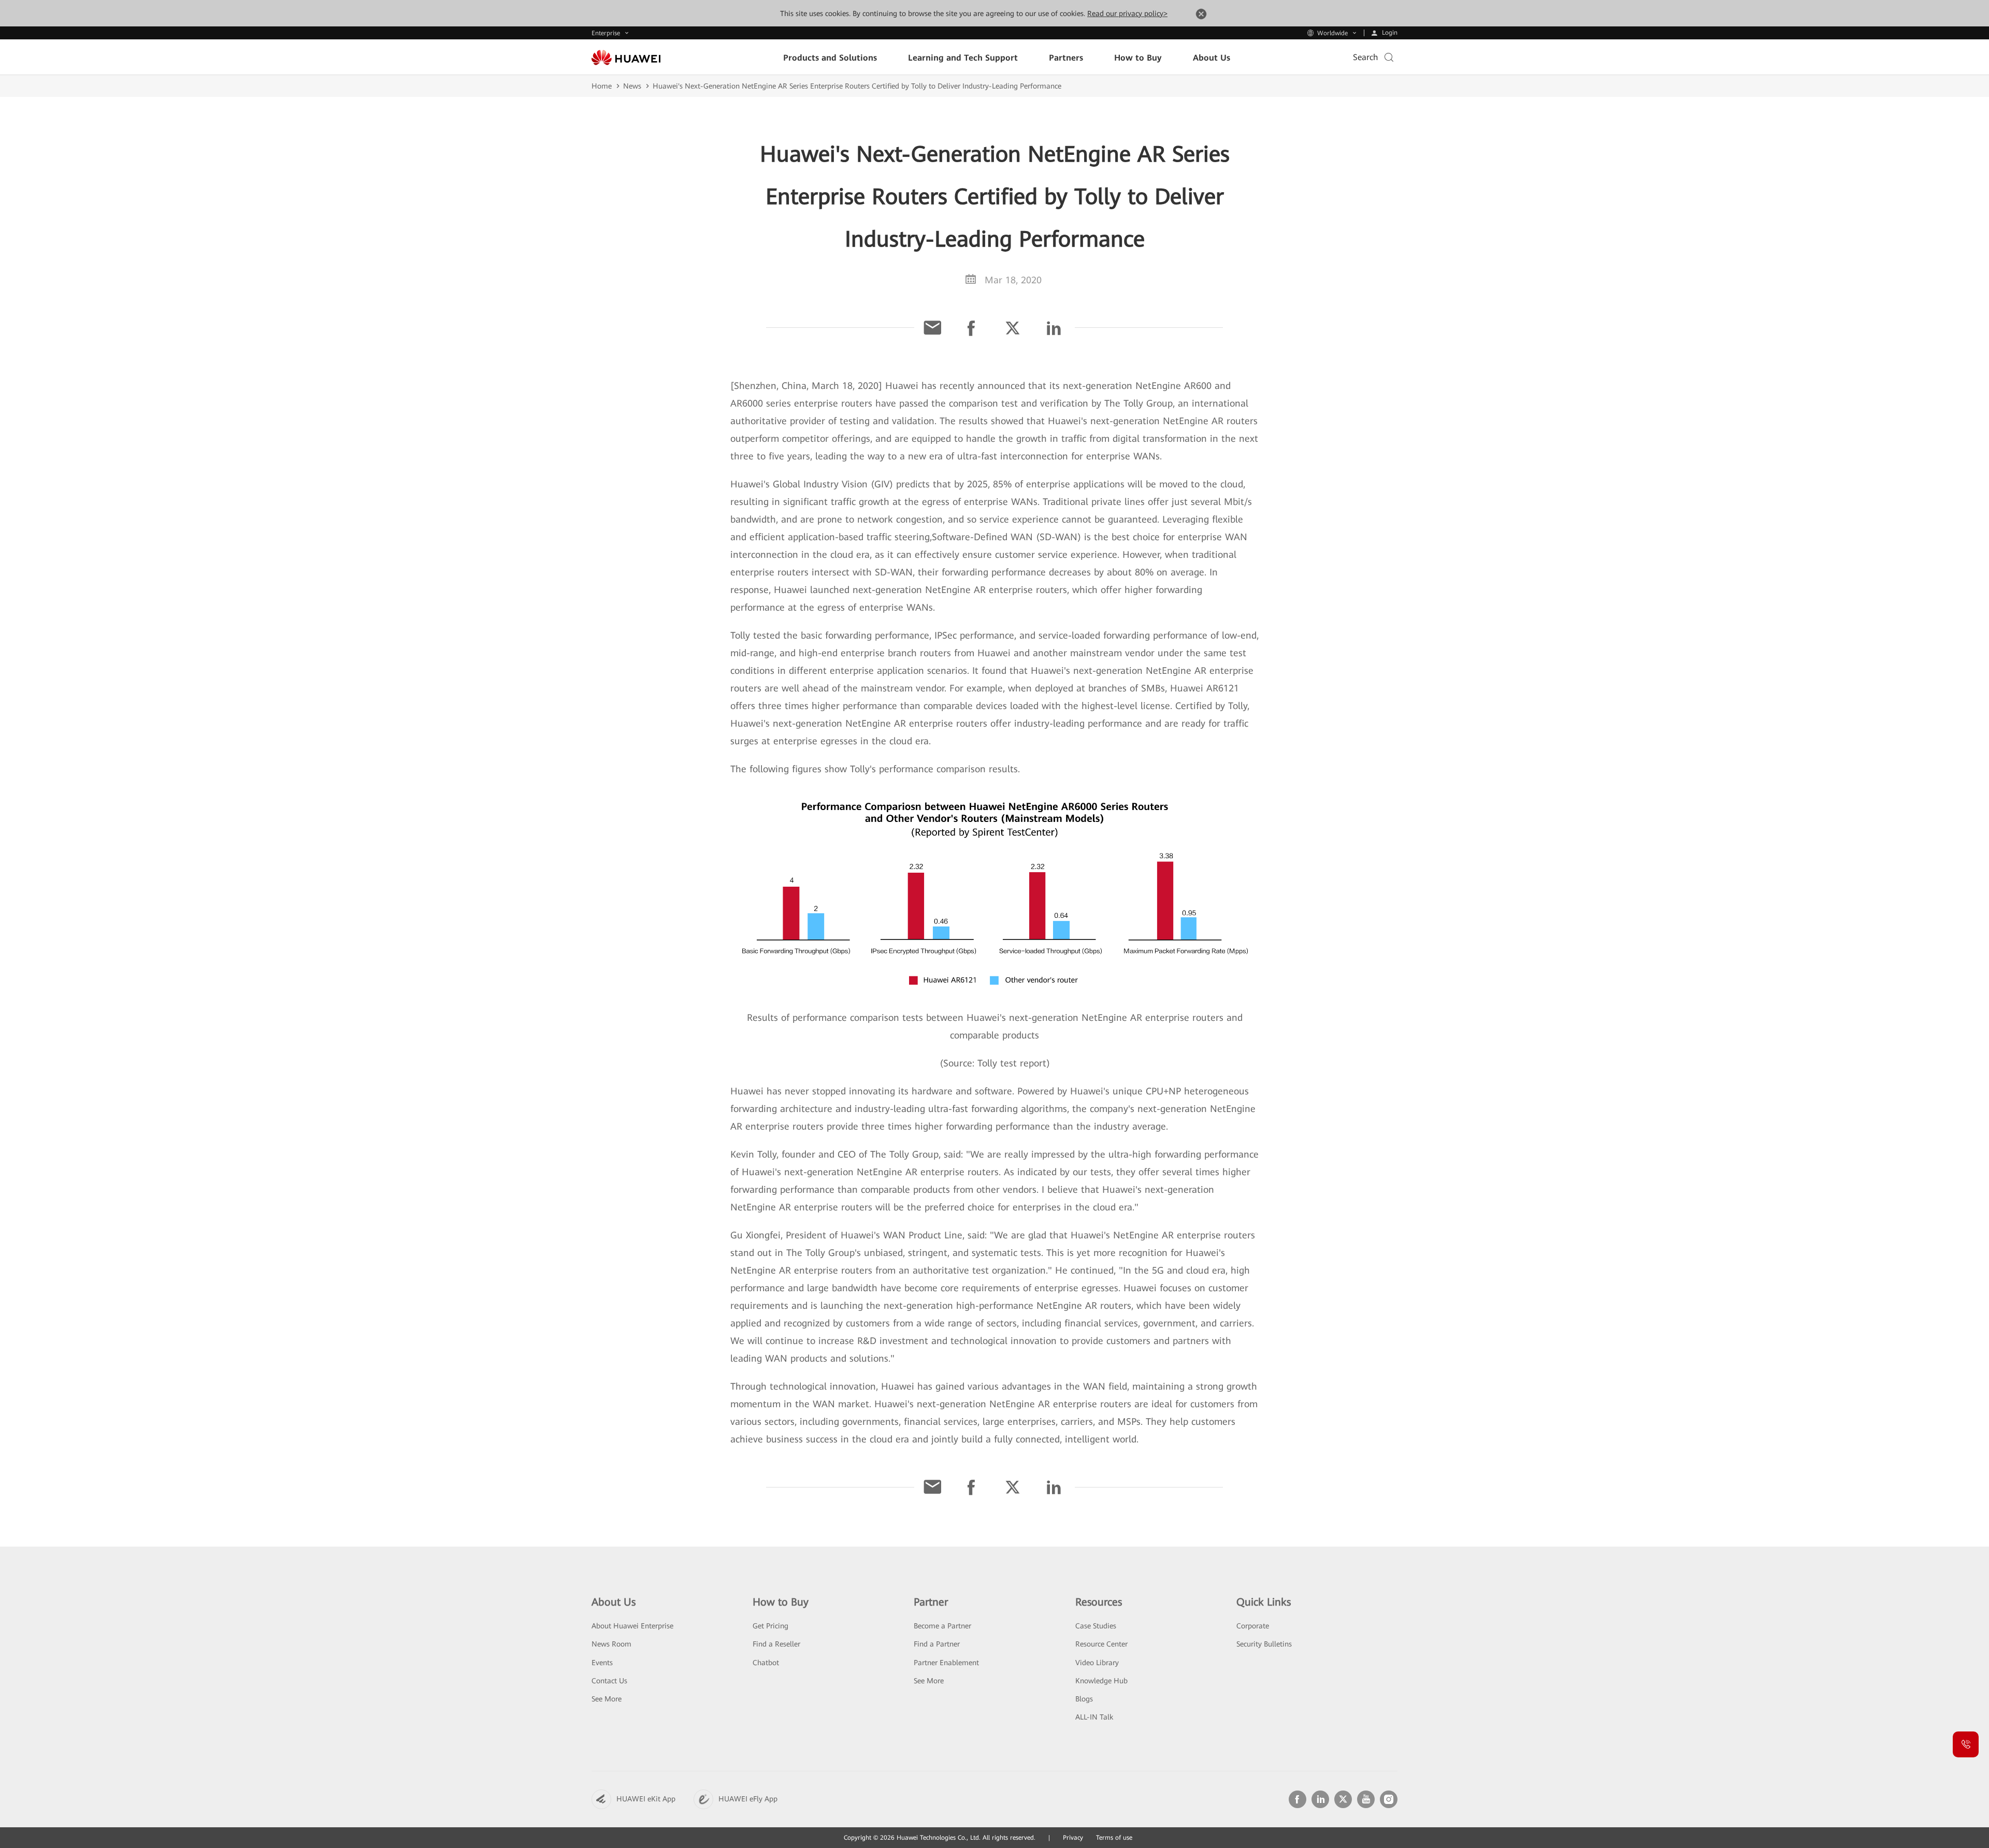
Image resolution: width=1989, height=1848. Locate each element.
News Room (611, 1644)
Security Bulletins (1264, 1644)
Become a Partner (942, 1626)
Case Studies (1096, 1626)
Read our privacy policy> (1127, 13)
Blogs (1084, 1699)
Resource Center (1101, 1644)
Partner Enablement (946, 1663)
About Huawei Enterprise (632, 1626)
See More (607, 1699)
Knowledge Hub (1101, 1681)
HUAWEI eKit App (646, 1799)
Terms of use (1114, 1838)
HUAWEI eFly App (748, 1799)
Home (602, 86)
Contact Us (609, 1681)
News (632, 86)
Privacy (1073, 1838)
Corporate (1253, 1626)
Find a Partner (937, 1644)
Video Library (1097, 1663)
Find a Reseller (776, 1644)
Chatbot (766, 1663)
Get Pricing (770, 1626)
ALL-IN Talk (1094, 1717)
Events (602, 1663)
